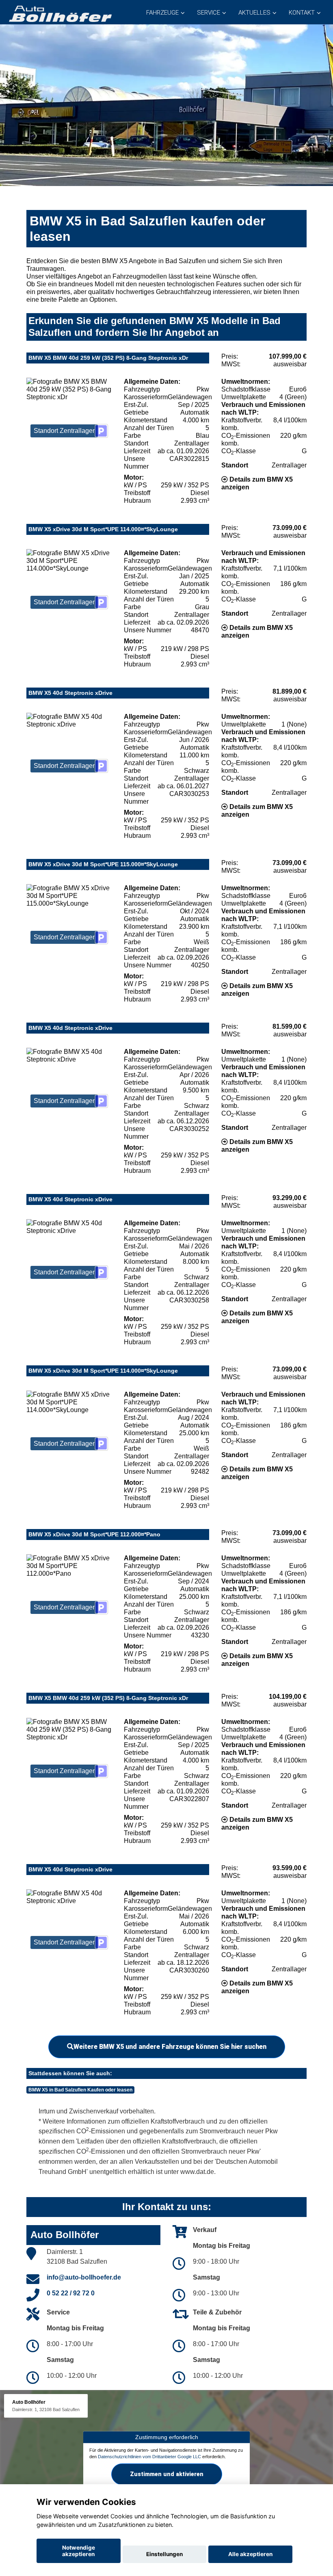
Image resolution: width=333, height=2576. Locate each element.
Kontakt (302, 13)
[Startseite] (60, 13)
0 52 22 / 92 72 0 (71, 2293)
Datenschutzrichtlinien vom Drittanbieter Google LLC (149, 2457)
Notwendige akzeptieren (79, 2551)
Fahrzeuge (162, 13)
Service (209, 13)
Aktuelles (254, 13)
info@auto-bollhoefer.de (84, 2277)
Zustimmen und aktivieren (167, 2474)
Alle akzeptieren (250, 2554)
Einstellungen (164, 2554)
